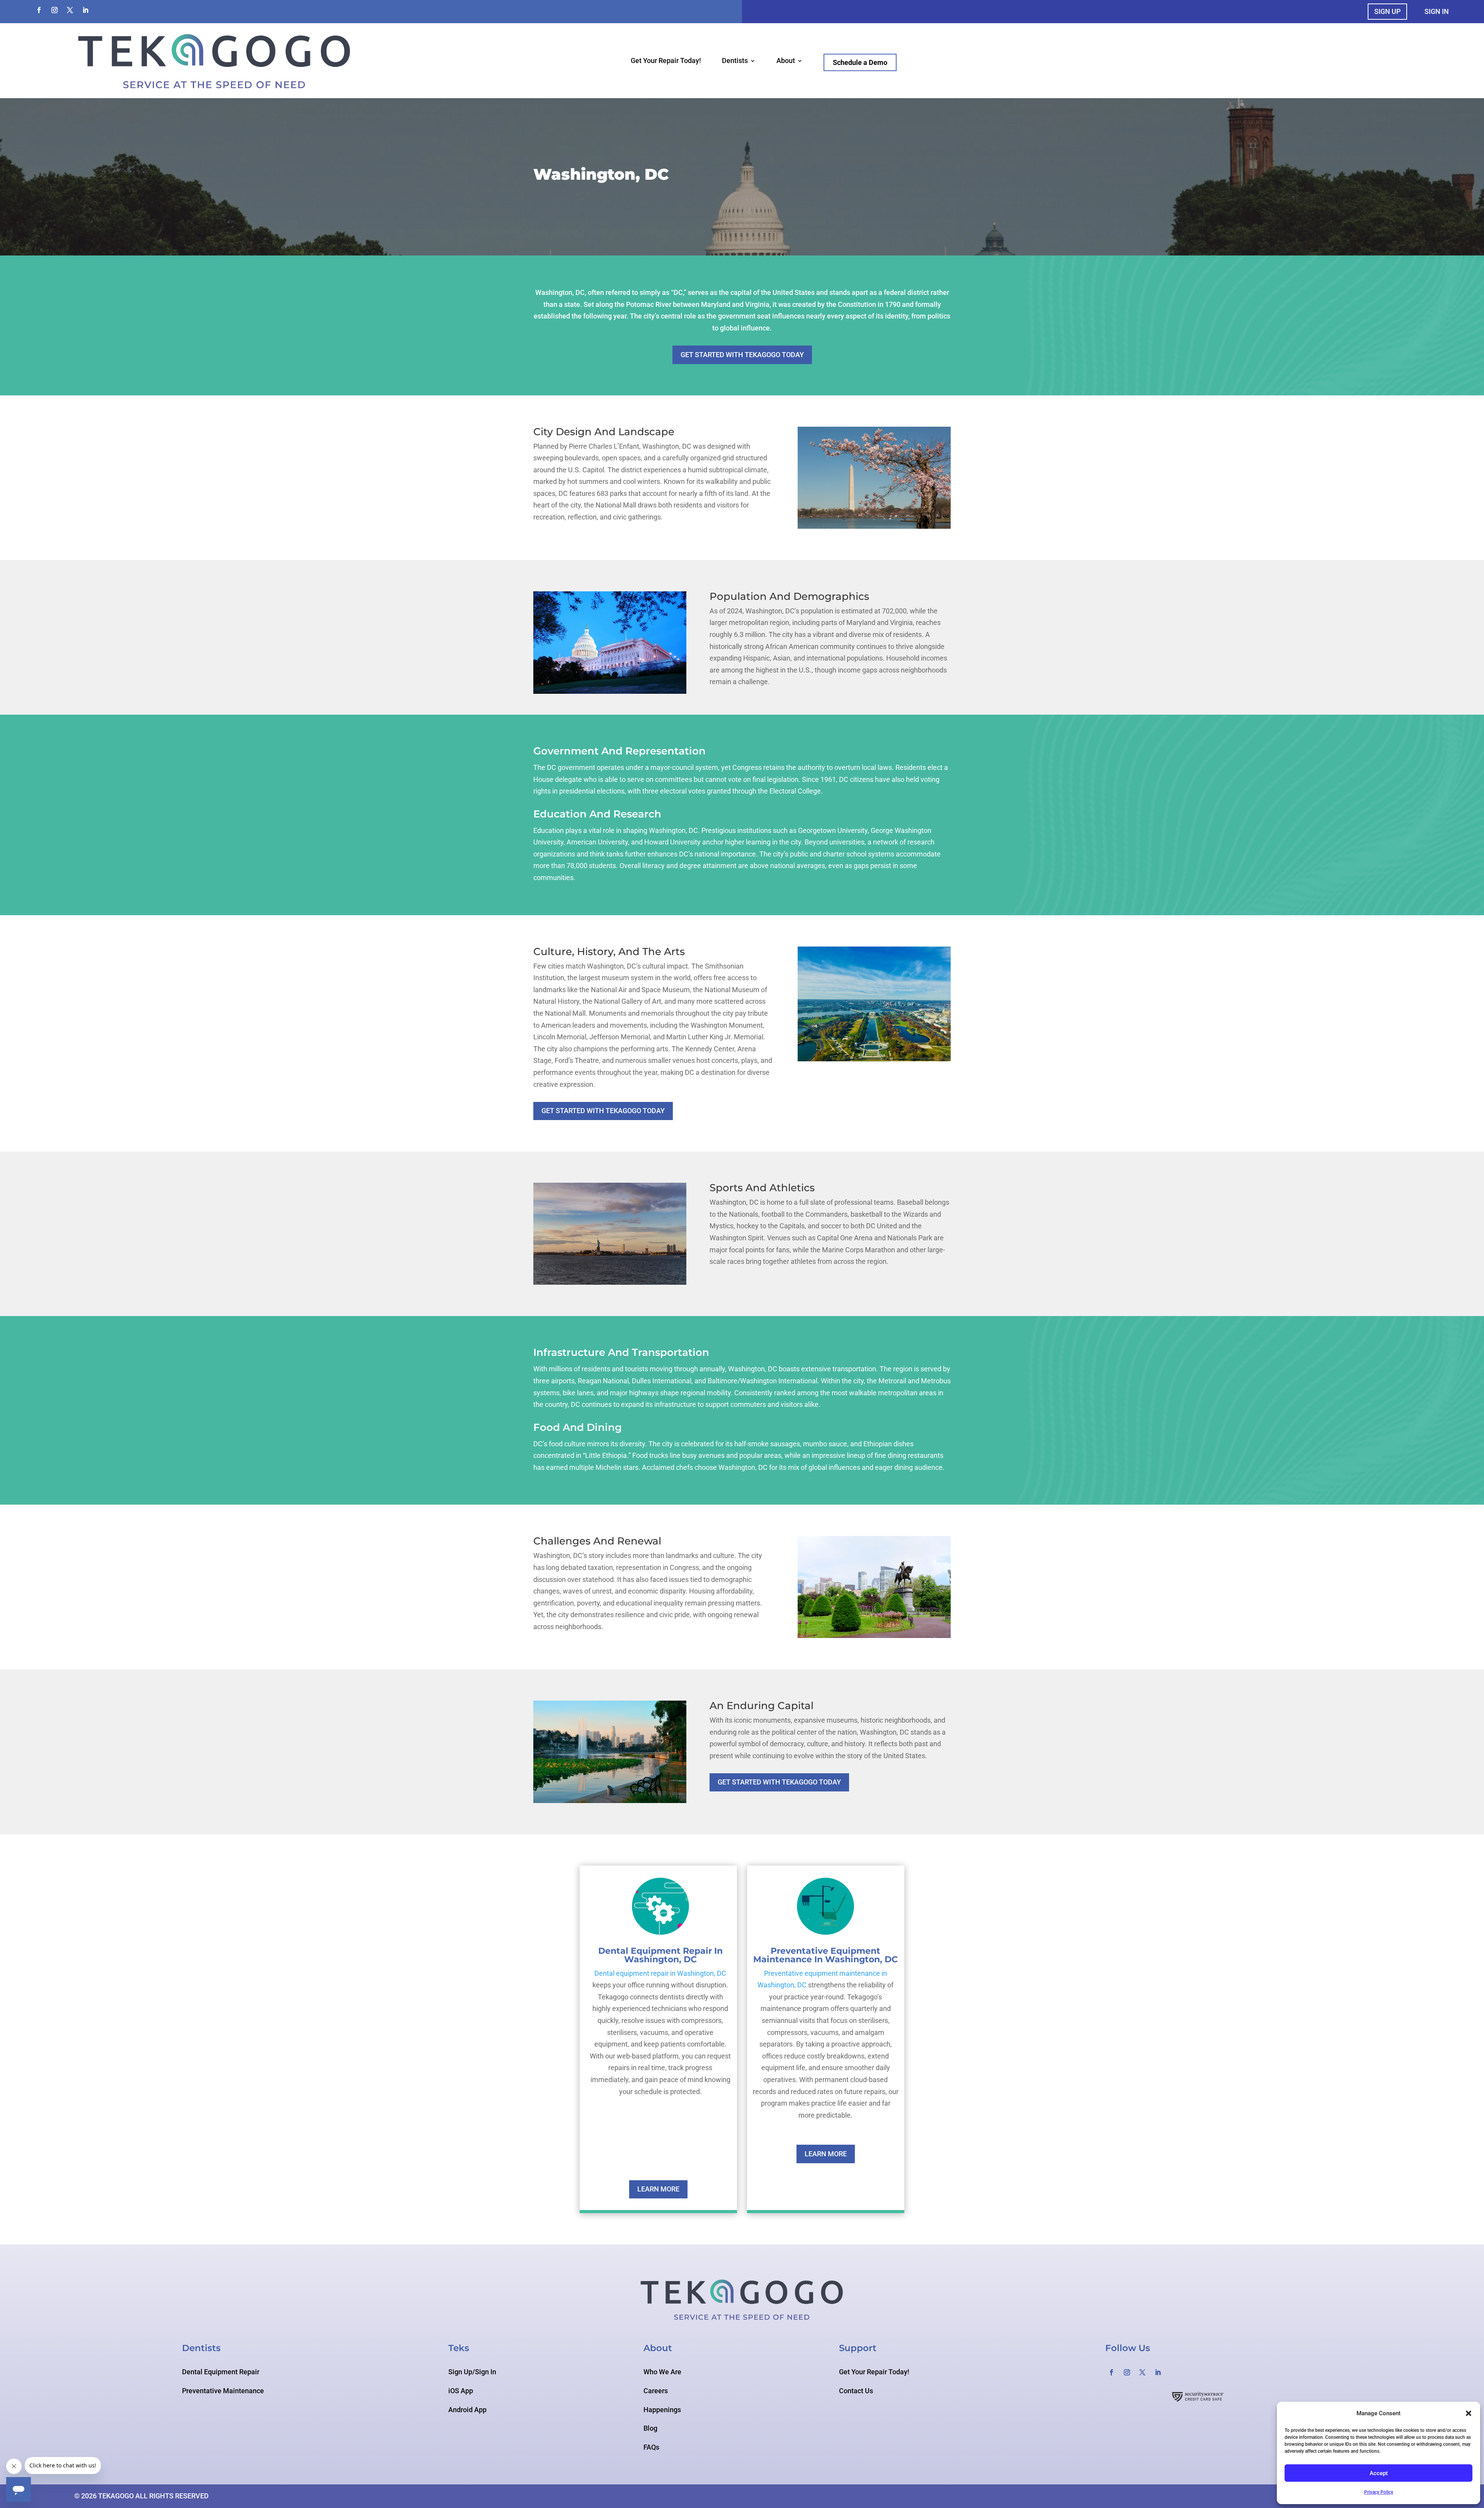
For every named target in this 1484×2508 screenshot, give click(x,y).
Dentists (735, 61)
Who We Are (662, 2372)
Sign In (1437, 11)
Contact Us (856, 2391)
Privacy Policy (1379, 2492)
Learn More (658, 2189)
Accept (1379, 2473)
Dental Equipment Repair (221, 2372)
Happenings (662, 2410)
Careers (656, 2391)
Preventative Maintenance (223, 2391)
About (786, 61)
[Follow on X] (70, 10)
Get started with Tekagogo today (742, 355)
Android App (467, 2410)
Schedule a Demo (860, 62)
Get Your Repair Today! (666, 61)
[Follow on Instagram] (54, 10)
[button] (1469, 2413)
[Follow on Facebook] (39, 10)
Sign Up (1387, 11)
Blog (650, 2428)
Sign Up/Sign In (472, 2372)
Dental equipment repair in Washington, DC (660, 1973)
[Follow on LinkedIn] (85, 10)
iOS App (461, 2391)
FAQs (651, 2447)
